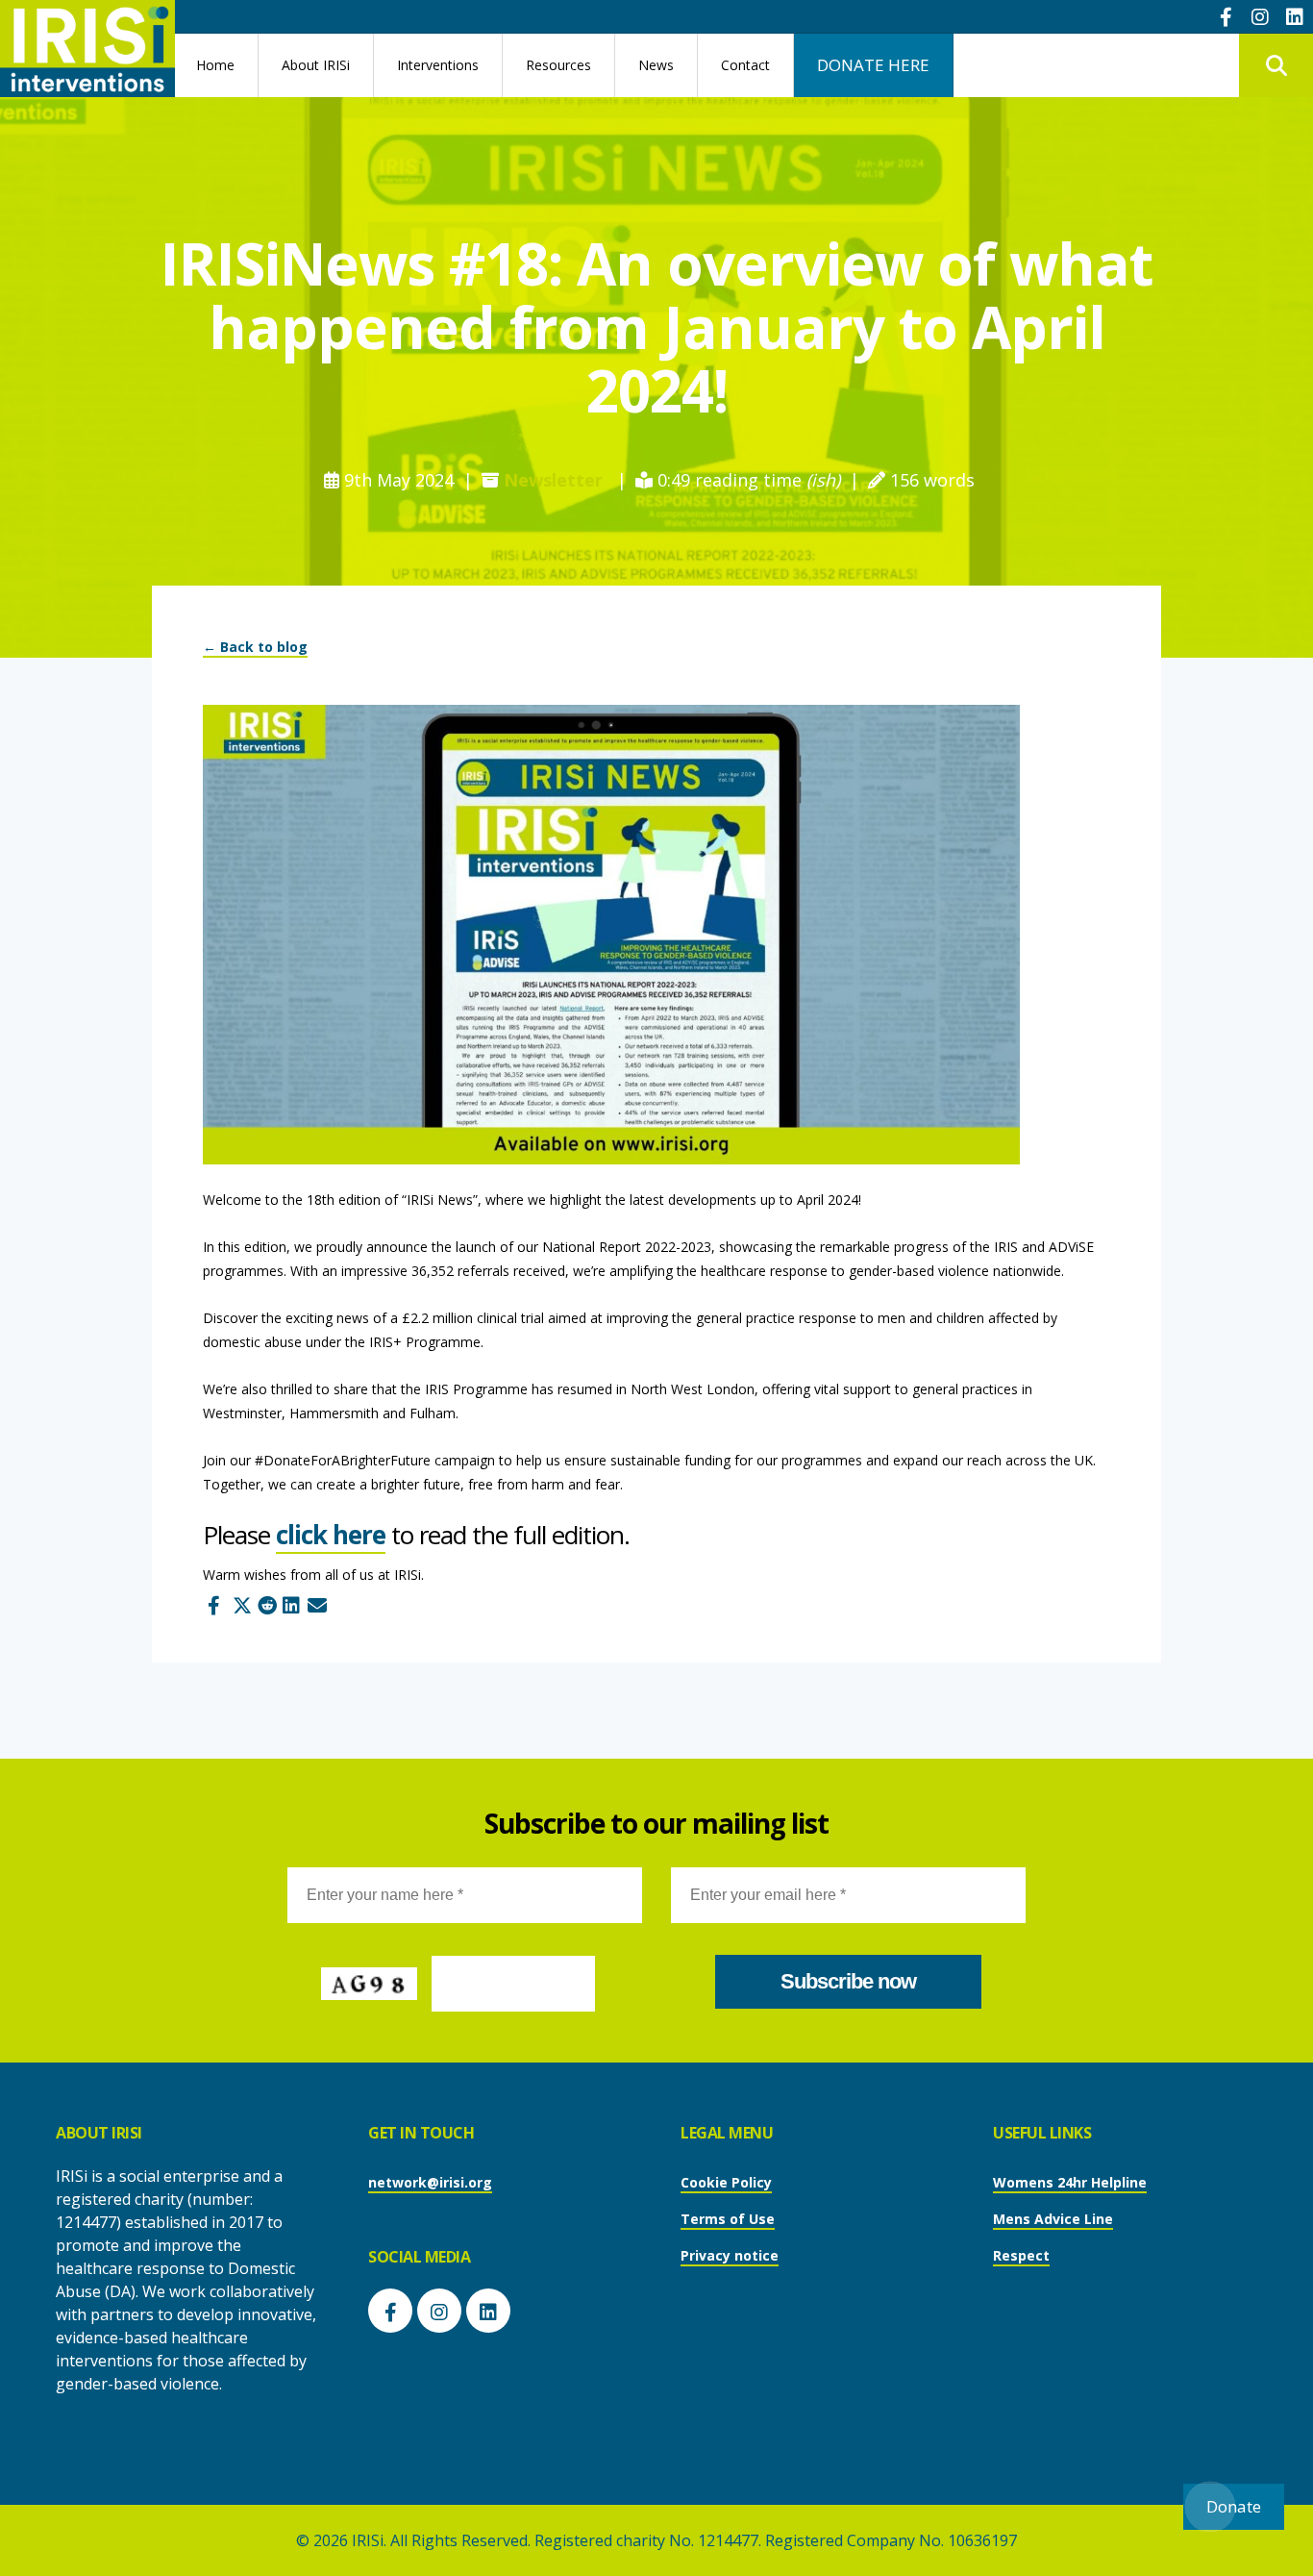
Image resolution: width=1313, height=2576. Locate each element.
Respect (1021, 2255)
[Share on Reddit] (264, 1600)
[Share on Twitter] (239, 1600)
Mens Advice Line (1053, 2219)
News (656, 65)
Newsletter (553, 480)
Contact (745, 65)
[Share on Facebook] (214, 1600)
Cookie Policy (726, 2182)
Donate (1234, 2506)
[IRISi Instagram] (1260, 16)
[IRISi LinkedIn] (1295, 16)
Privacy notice (730, 2255)
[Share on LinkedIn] (289, 1600)
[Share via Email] (314, 1600)
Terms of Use (728, 2219)
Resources (558, 65)
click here (331, 1535)
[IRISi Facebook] (1226, 16)
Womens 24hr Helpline (1070, 2182)
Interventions (438, 65)
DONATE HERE (873, 65)
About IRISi (316, 65)
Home (215, 65)
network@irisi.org (430, 2182)
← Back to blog (255, 647)
